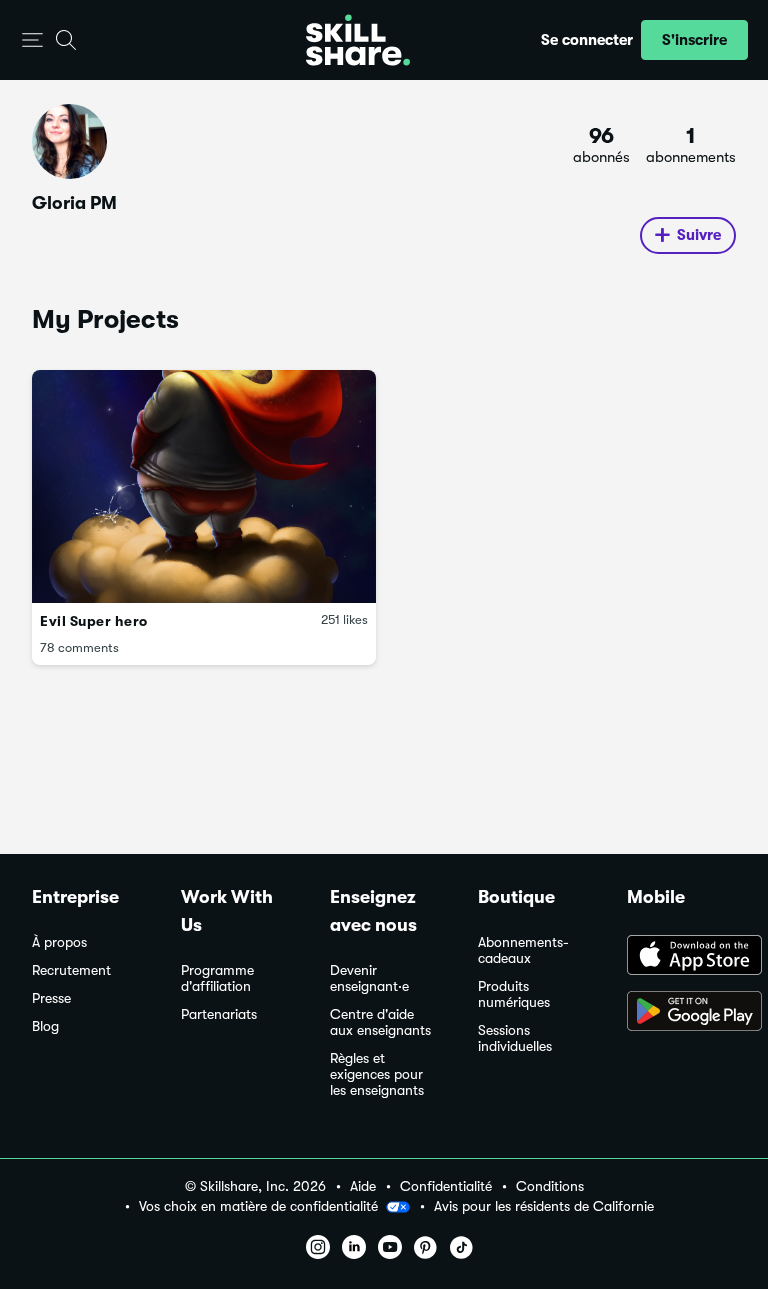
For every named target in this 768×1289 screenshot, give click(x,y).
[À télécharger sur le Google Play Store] (681, 1013)
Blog (45, 1026)
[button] (32, 40)
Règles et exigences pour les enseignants (377, 1074)
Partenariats (219, 1014)
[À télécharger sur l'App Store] (681, 957)
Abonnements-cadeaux (523, 950)
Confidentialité (446, 1186)
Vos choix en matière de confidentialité (258, 1206)
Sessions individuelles (515, 1038)
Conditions (550, 1186)
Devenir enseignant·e (369, 978)
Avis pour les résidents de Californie (544, 1206)
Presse (51, 998)
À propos (59, 942)
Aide (363, 1186)
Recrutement (71, 970)
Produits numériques (514, 994)
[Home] (358, 40)
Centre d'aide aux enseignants (380, 1022)
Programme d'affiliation (217, 978)
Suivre (699, 235)
